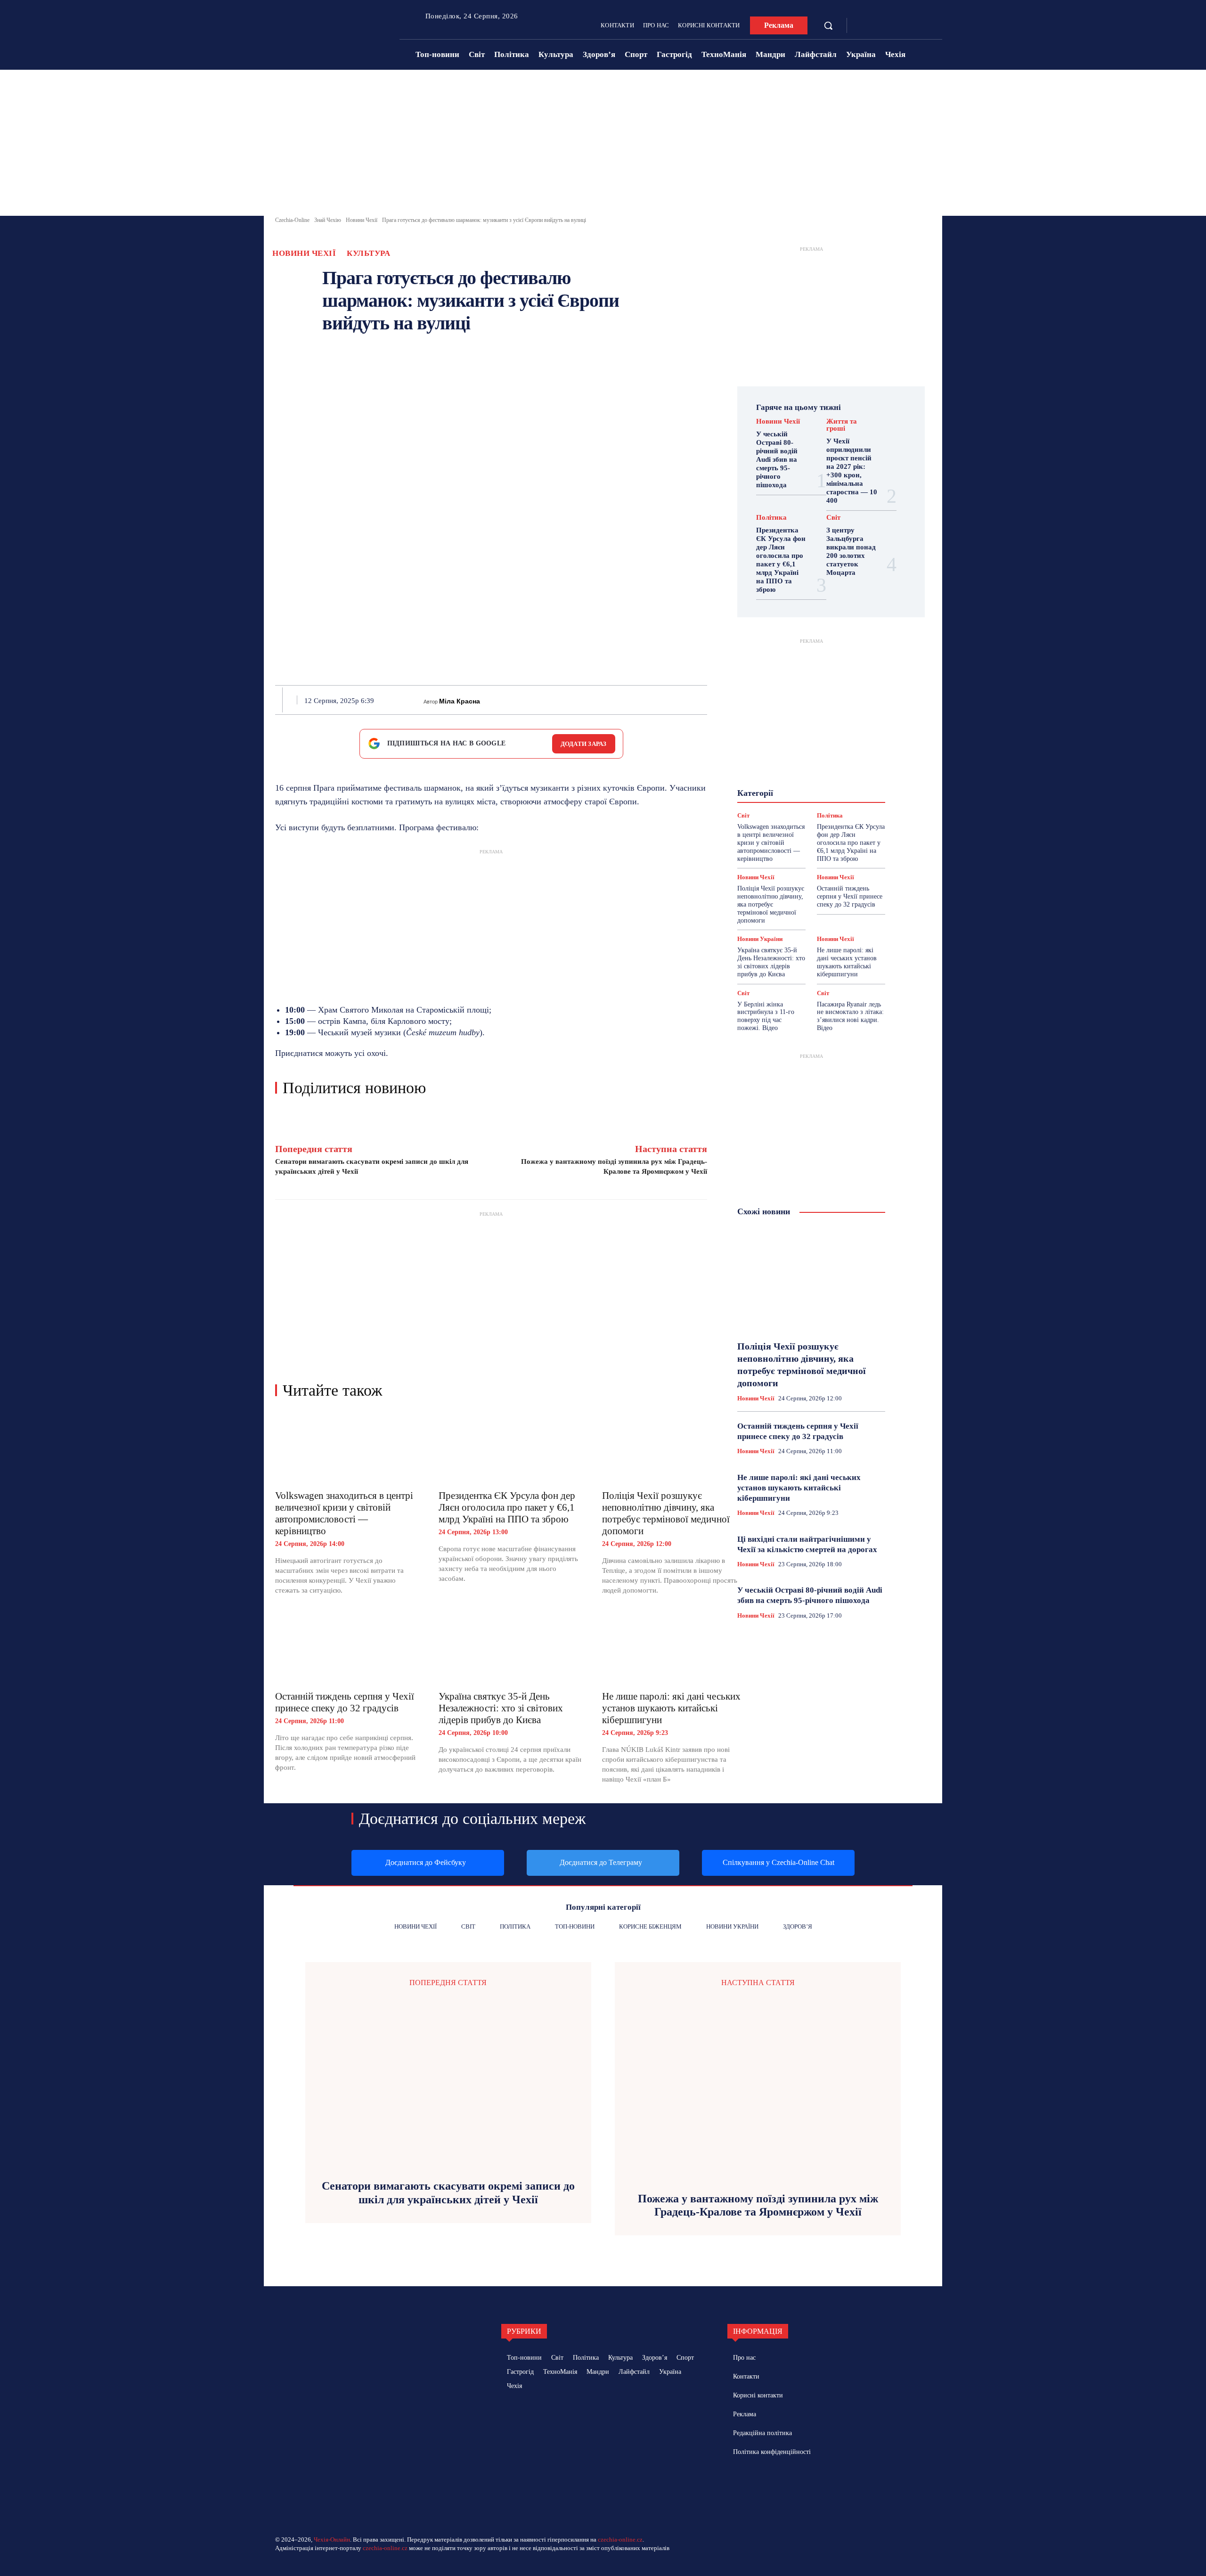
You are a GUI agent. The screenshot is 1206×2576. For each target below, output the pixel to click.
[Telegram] (878, 26)
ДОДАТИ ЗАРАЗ (584, 744)
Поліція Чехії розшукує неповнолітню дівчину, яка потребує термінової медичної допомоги (666, 1513)
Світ (833, 518)
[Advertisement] (603, 145)
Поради (840, 791)
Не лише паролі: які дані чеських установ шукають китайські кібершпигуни (671, 1708)
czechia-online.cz (620, 2539)
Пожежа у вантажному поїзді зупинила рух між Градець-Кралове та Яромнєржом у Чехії (758, 2205)
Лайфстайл (805, 774)
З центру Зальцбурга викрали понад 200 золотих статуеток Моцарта (851, 551)
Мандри (845, 774)
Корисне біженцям (818, 765)
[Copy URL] (682, 700)
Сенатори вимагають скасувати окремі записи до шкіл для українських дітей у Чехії (448, 2193)
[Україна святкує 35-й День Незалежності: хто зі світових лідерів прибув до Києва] (511, 1649)
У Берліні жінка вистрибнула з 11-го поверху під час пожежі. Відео (766, 1016)
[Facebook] (864, 26)
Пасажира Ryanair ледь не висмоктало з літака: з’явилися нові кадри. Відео (850, 1016)
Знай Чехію (328, 220)
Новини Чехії (362, 220)
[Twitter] (552, 700)
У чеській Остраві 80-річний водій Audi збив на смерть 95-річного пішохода (777, 459)
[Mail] (777, 2485)
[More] (704, 700)
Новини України (776, 782)
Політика (771, 518)
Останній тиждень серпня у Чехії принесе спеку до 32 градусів (345, 1702)
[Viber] (660, 700)
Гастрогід (811, 748)
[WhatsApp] (595, 700)
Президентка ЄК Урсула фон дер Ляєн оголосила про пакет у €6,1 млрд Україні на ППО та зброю (507, 1507)
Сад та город (810, 799)
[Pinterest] (574, 700)
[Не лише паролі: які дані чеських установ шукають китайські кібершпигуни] (674, 1649)
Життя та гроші (842, 425)
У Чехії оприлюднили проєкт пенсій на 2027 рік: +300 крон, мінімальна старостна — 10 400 (852, 471)
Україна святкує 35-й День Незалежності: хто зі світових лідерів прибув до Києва (501, 1708)
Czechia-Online (292, 220)
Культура (368, 253)
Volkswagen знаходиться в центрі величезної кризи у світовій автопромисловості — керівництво (344, 1513)
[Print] (617, 700)
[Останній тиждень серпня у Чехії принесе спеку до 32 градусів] (347, 1649)
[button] (828, 25)
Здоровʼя (825, 757)
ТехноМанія (820, 808)
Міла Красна (460, 701)
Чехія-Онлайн (332, 2539)
